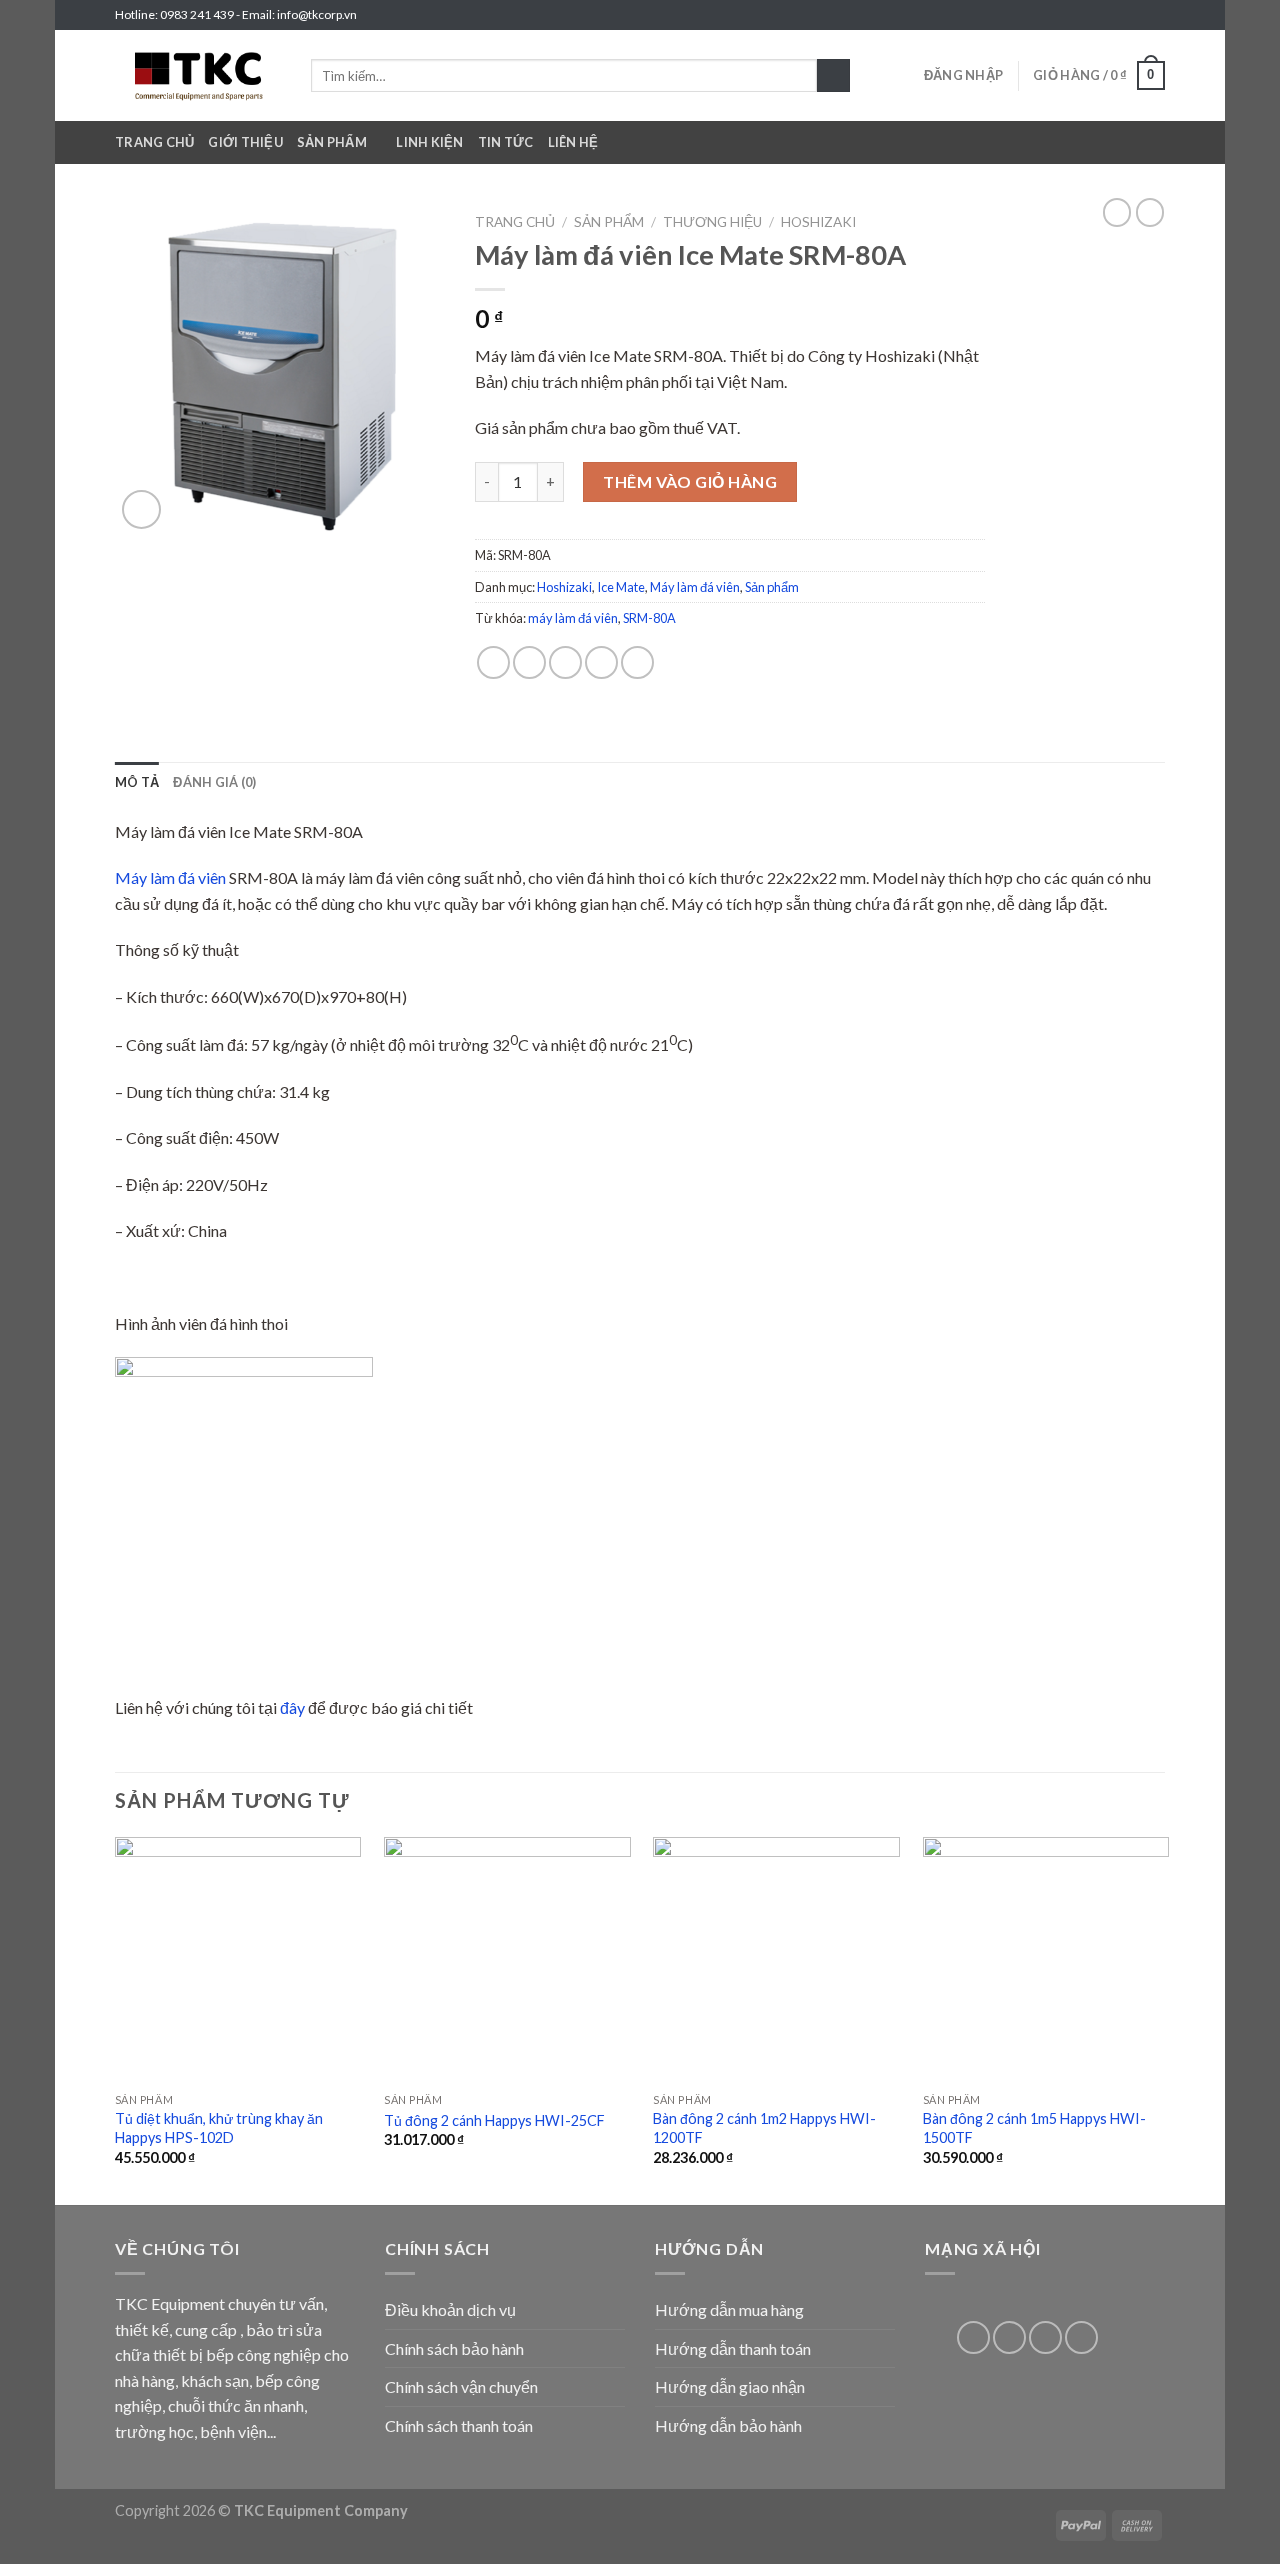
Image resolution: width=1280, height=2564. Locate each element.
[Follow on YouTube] (1081, 2337)
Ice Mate (621, 587)
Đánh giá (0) (214, 782)
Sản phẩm (332, 142)
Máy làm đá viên (695, 587)
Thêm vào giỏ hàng (690, 481)
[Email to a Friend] (565, 662)
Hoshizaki (818, 222)
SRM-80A (649, 618)
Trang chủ (154, 142)
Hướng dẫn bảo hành (728, 2425)
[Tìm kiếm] (833, 76)
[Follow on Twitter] (1136, 15)
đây (292, 1707)
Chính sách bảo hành (454, 2348)
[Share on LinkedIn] (637, 662)
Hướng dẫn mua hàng (729, 2309)
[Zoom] (141, 509)
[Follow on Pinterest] (1009, 2337)
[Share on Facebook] (493, 662)
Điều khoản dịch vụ (450, 2309)
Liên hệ (573, 142)
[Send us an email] (1155, 15)
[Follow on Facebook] (1098, 15)
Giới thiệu (245, 142)
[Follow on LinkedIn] (1045, 2337)
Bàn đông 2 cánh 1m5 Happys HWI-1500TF (1034, 2128)
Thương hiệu (712, 222)
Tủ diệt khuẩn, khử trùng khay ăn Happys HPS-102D (219, 2128)
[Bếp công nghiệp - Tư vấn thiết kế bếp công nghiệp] (198, 75)
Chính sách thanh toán (459, 2425)
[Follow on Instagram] (1117, 15)
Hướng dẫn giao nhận (730, 2386)
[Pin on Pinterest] (601, 662)
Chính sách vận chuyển (461, 2386)
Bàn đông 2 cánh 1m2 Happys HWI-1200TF (764, 2128)
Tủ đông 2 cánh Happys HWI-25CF (494, 2120)
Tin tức (506, 142)
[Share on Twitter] (529, 662)
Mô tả (137, 782)
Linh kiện (429, 142)
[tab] (137, 782)
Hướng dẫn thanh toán (733, 2348)
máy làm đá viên (573, 618)
